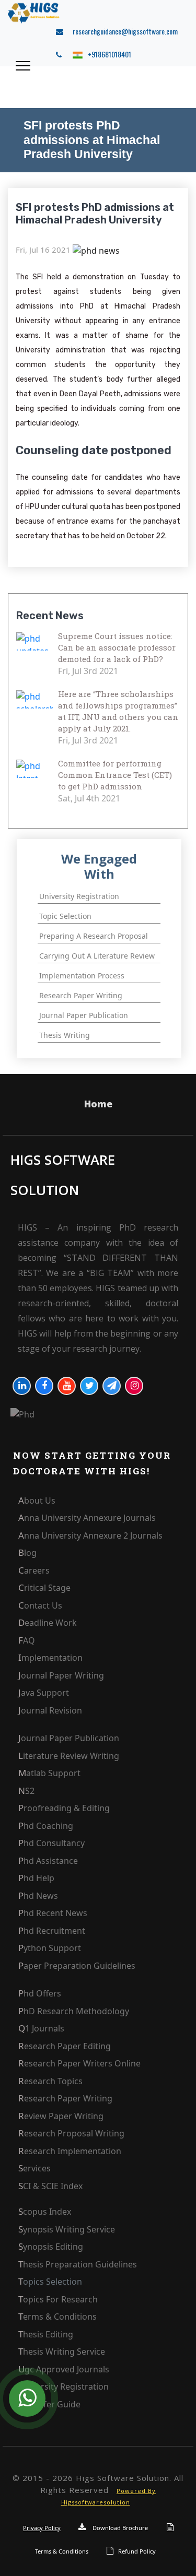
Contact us (40, 1605)
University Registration (64, 2386)
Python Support (50, 1948)
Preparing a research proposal (94, 936)
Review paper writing (61, 2116)
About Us (37, 1500)
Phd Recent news (53, 1913)
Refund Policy (137, 2551)
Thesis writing (65, 1035)
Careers (34, 1570)
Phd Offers (40, 1993)
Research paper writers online (79, 2063)
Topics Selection (50, 2282)
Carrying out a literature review (97, 956)
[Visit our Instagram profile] (134, 1386)
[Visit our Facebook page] (44, 1386)
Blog (27, 1553)
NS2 (26, 1791)
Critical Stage (44, 1588)
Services (34, 2168)
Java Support (44, 1693)
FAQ (27, 1640)
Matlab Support (49, 1773)
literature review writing (69, 1756)
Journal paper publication (84, 1015)
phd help (36, 1878)
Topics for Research (58, 2299)
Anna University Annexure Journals (87, 1518)
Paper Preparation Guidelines (77, 1966)
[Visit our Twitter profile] (89, 1386)
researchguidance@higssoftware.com (123, 31)
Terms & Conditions (57, 2317)
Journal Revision (50, 1710)
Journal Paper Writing (61, 1675)
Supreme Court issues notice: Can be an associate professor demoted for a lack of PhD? (117, 647)
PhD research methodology (74, 2011)
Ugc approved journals (64, 2369)
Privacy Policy (42, 2528)
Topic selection (65, 916)
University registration (79, 896)
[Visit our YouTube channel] (67, 1386)
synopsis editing (51, 2247)
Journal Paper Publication (69, 1738)
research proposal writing (71, 2133)
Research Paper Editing (65, 2046)
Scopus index (45, 2212)
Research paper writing (81, 995)
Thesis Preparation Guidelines (78, 2264)
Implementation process (82, 976)
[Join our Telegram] (112, 1386)
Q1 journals (41, 2028)
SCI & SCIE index (50, 2186)
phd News (38, 1896)
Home (98, 1104)
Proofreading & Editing (64, 1808)
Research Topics (50, 2081)
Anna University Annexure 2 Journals (90, 1535)
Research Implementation (70, 2151)
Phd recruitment (52, 1931)
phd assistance (48, 1861)
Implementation (50, 1658)
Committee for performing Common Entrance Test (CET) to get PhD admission (115, 775)
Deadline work (48, 1623)
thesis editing (46, 2334)
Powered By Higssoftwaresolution (109, 2497)
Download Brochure (119, 2528)
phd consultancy (51, 1843)
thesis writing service (62, 2352)
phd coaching (46, 1826)
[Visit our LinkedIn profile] (22, 1386)
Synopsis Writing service (67, 2229)
